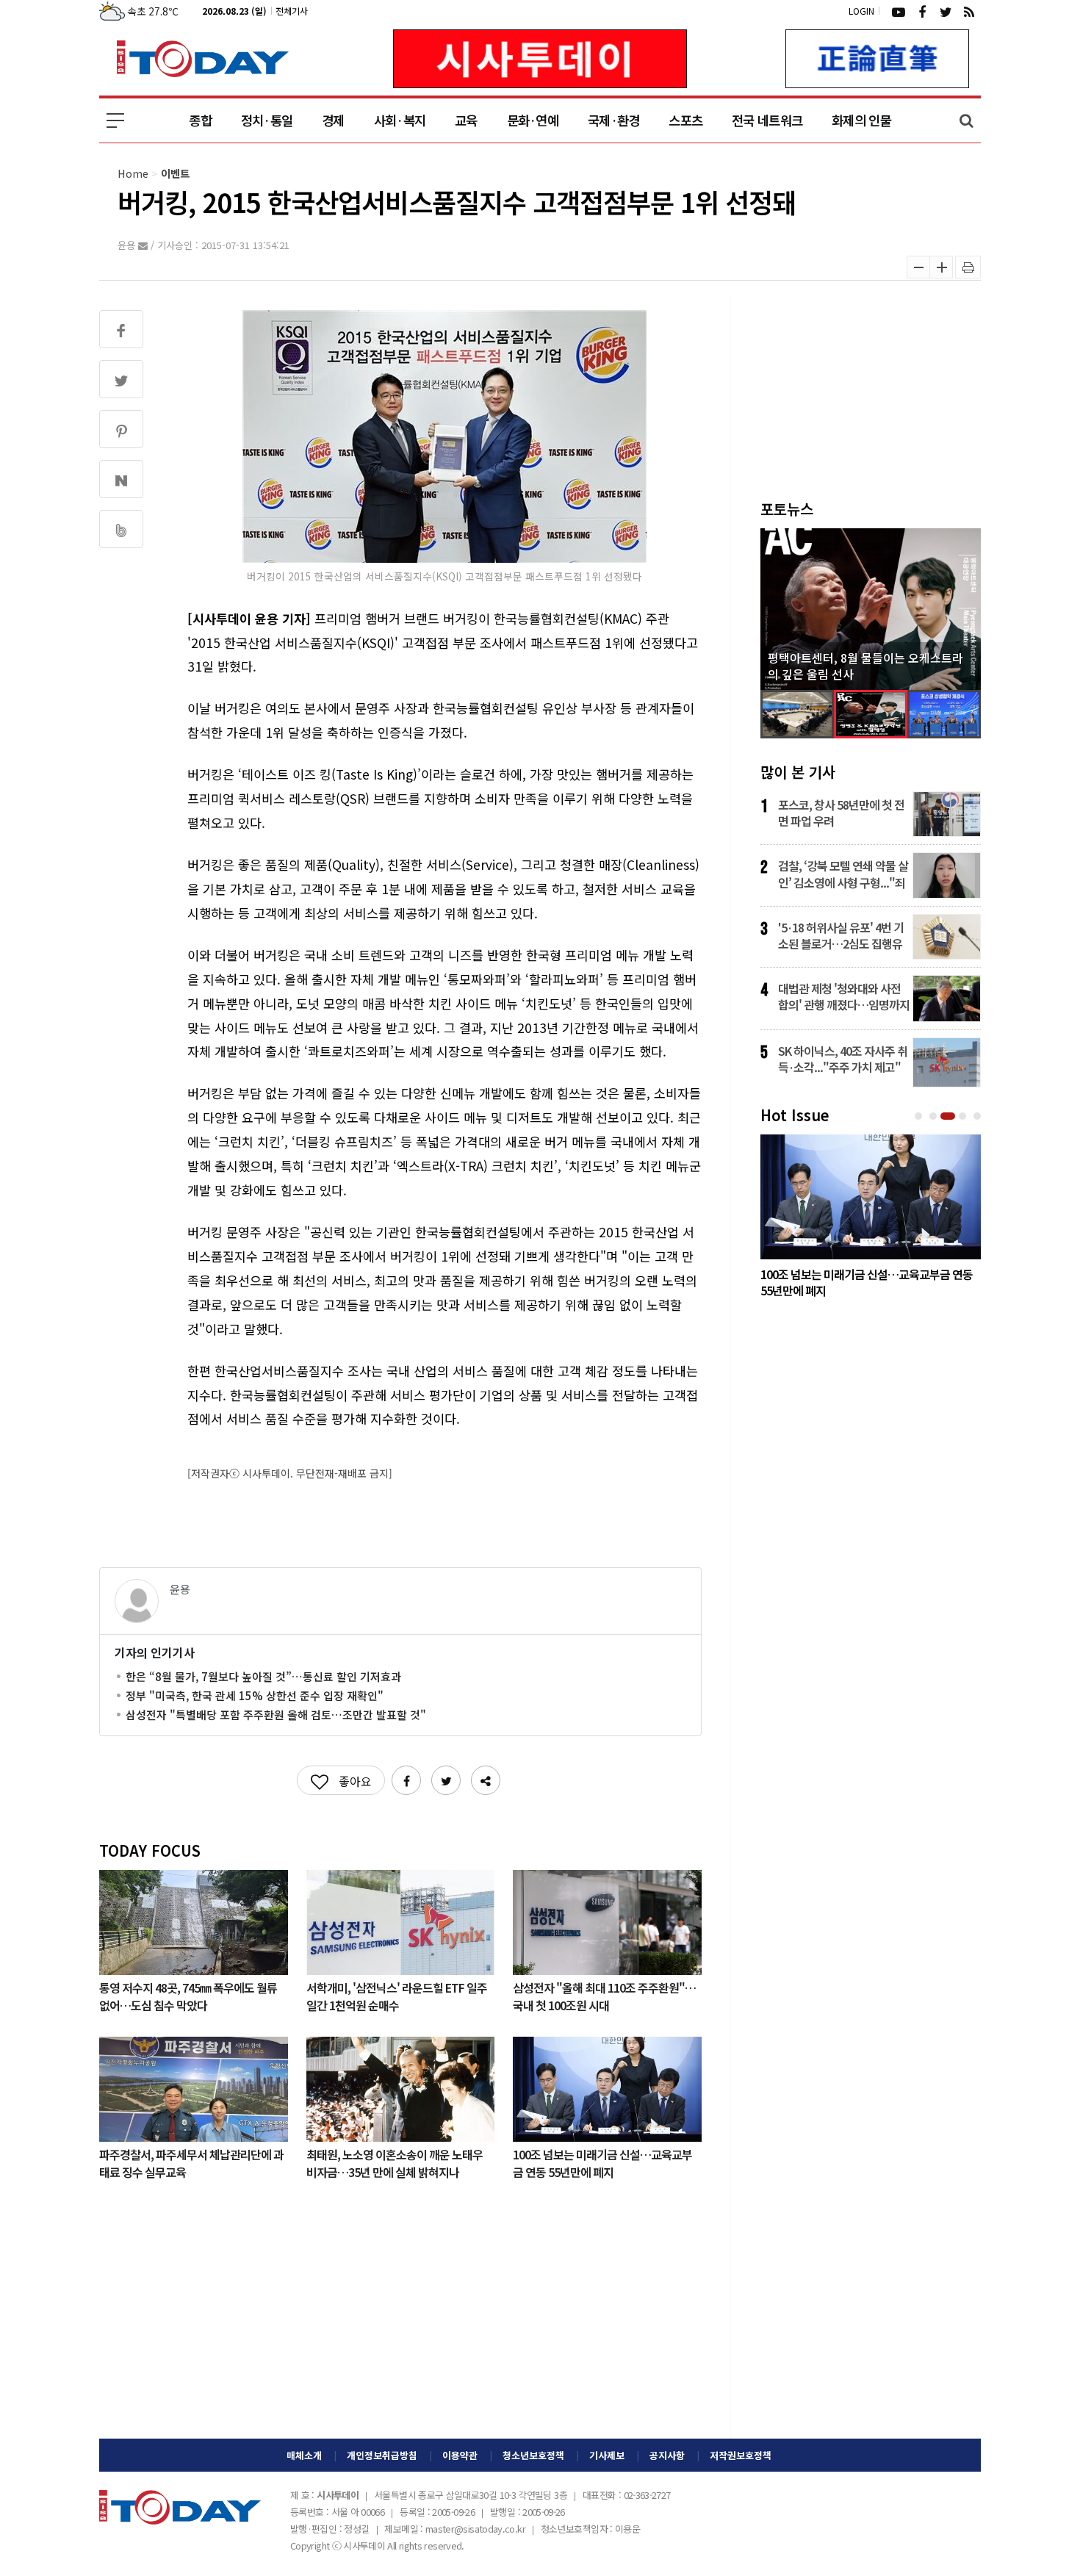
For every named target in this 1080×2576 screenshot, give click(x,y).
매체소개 (304, 2455)
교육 (466, 120)
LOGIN (861, 11)
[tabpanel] (871, 1220)
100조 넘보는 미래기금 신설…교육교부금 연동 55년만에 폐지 (602, 2162)
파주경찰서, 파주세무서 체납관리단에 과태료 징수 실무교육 (191, 2162)
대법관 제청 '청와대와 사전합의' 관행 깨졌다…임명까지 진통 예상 (844, 996)
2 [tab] (935, 1116)
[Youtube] (899, 11)
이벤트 (175, 173)
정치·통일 (267, 120)
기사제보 (607, 2455)
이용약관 (460, 2455)
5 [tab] (979, 1116)
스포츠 (685, 120)
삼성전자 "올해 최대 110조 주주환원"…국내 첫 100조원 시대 (604, 1996)
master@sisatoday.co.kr (475, 2529)
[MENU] (115, 120)
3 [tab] (949, 1116)
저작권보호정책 (741, 2455)
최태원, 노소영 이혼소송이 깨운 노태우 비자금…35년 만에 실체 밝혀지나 (395, 2162)
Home (133, 173)
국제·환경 (613, 120)
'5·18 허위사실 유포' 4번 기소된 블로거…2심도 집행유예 (841, 935)
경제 (333, 120)
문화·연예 (533, 120)
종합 (200, 120)
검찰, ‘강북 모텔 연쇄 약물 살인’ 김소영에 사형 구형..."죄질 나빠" (843, 874)
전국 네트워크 (767, 120)
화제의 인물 (861, 120)
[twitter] (946, 11)
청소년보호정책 (533, 2455)
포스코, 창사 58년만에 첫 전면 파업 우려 (841, 813)
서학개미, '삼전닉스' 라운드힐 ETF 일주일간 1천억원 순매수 (397, 1996)
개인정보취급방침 (382, 2455)
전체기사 (292, 11)
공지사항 (667, 2455)
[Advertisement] (400, 2321)
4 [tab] (964, 1116)
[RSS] (969, 11)
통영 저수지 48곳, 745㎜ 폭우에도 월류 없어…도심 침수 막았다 (188, 1996)
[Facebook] (922, 11)
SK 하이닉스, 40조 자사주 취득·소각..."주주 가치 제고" (843, 1059)
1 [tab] (920, 1116)
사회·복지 (400, 120)
